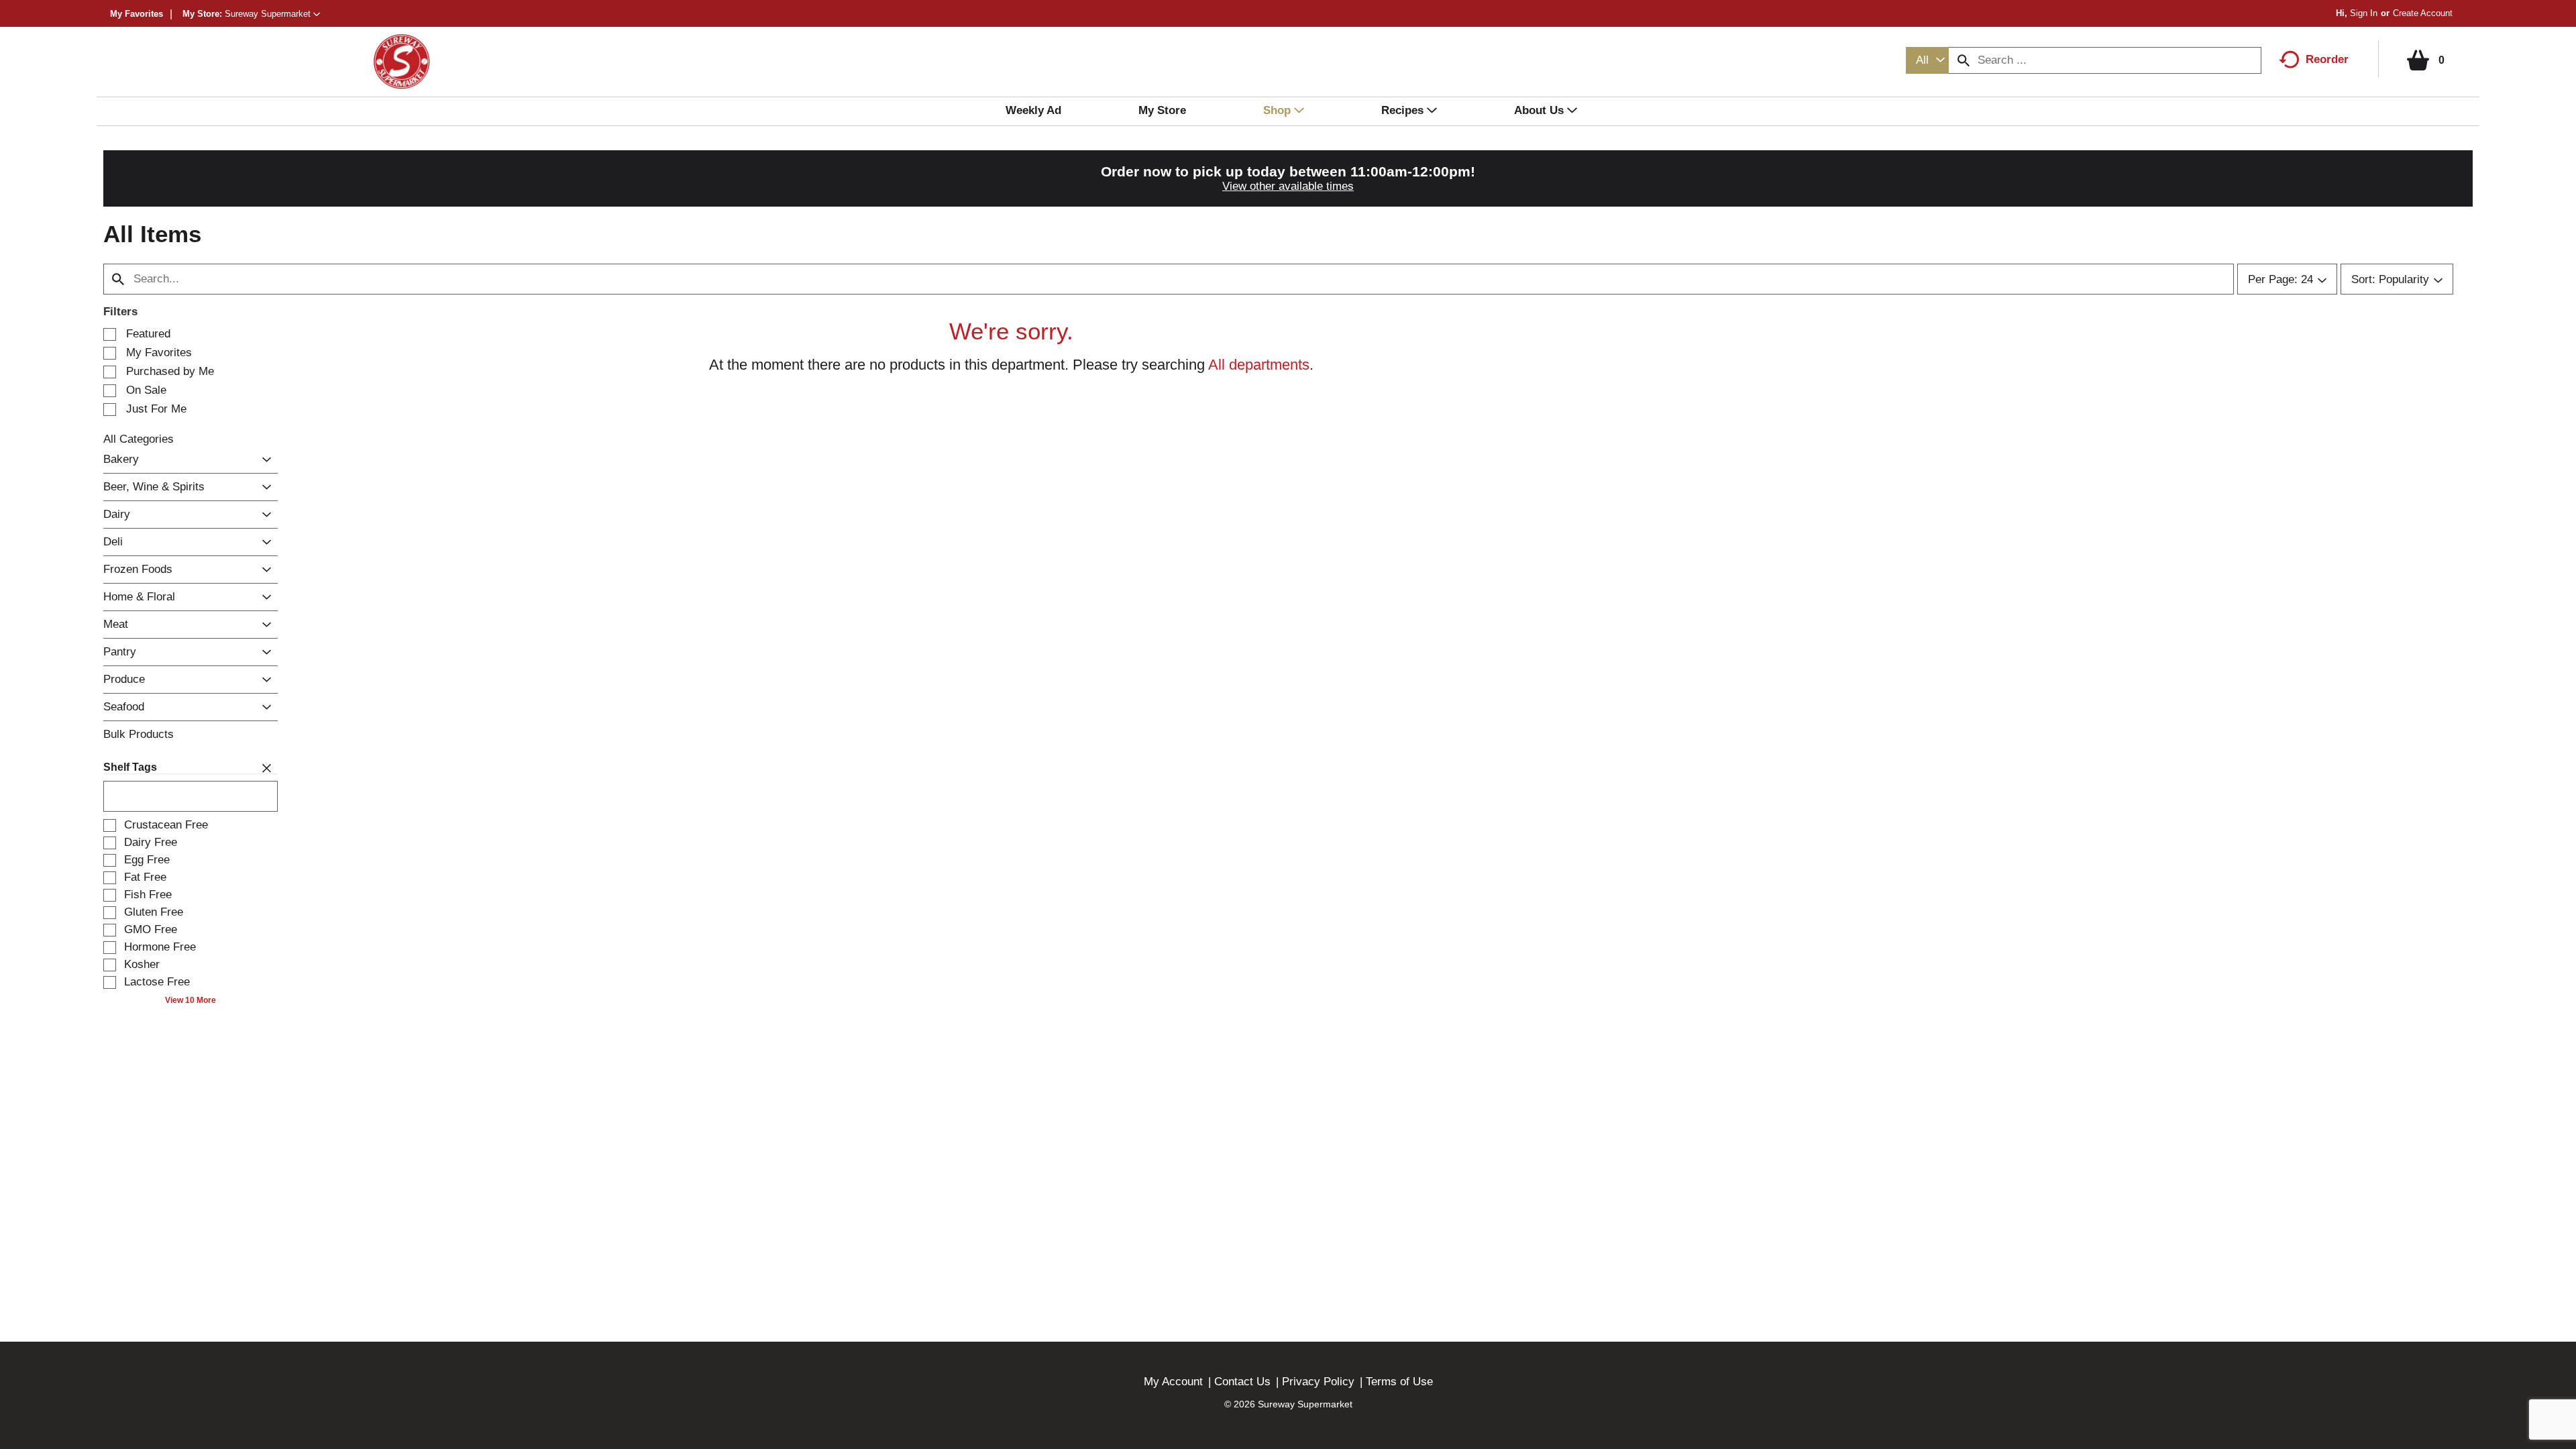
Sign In (2364, 13)
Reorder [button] (2327, 59)
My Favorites (137, 14)
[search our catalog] (1964, 60)
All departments (1259, 365)
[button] (272, 14)
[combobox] (1927, 60)
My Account (1173, 1382)
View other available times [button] (1288, 186)
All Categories (139, 439)
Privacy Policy (1318, 1382)
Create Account (2423, 13)
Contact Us (1242, 1382)
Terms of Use (1399, 1382)
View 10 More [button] (191, 1000)
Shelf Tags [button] (130, 767)
